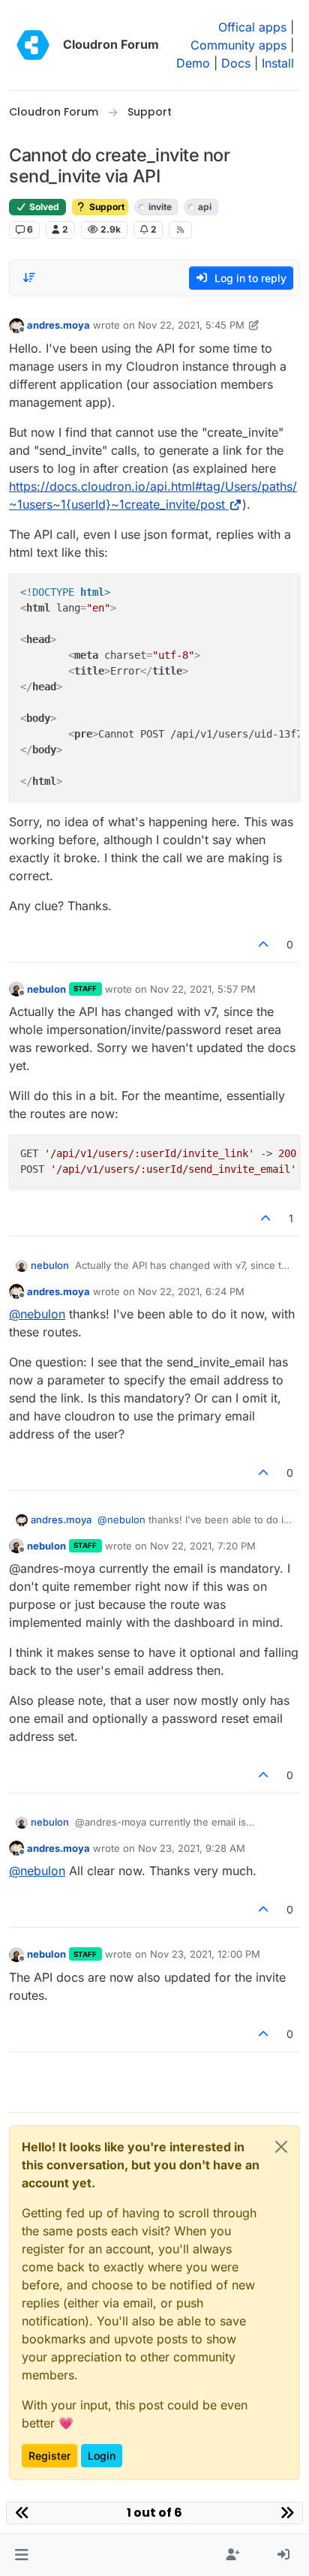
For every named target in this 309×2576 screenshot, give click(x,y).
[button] (21, 2555)
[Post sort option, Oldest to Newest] (29, 278)
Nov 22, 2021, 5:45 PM (191, 325)
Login (102, 2456)
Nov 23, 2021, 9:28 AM (192, 1848)
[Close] (281, 2147)
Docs (236, 63)
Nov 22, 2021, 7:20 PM (203, 1546)
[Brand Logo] (33, 45)
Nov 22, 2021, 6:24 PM (191, 1291)
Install (278, 63)
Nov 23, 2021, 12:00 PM (205, 1954)
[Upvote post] (264, 944)
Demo (193, 63)
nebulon (46, 989)
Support (106, 207)
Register (49, 2456)
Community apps (238, 45)
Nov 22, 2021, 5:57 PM (203, 989)
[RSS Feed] (180, 230)
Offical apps (252, 27)
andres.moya (58, 325)
